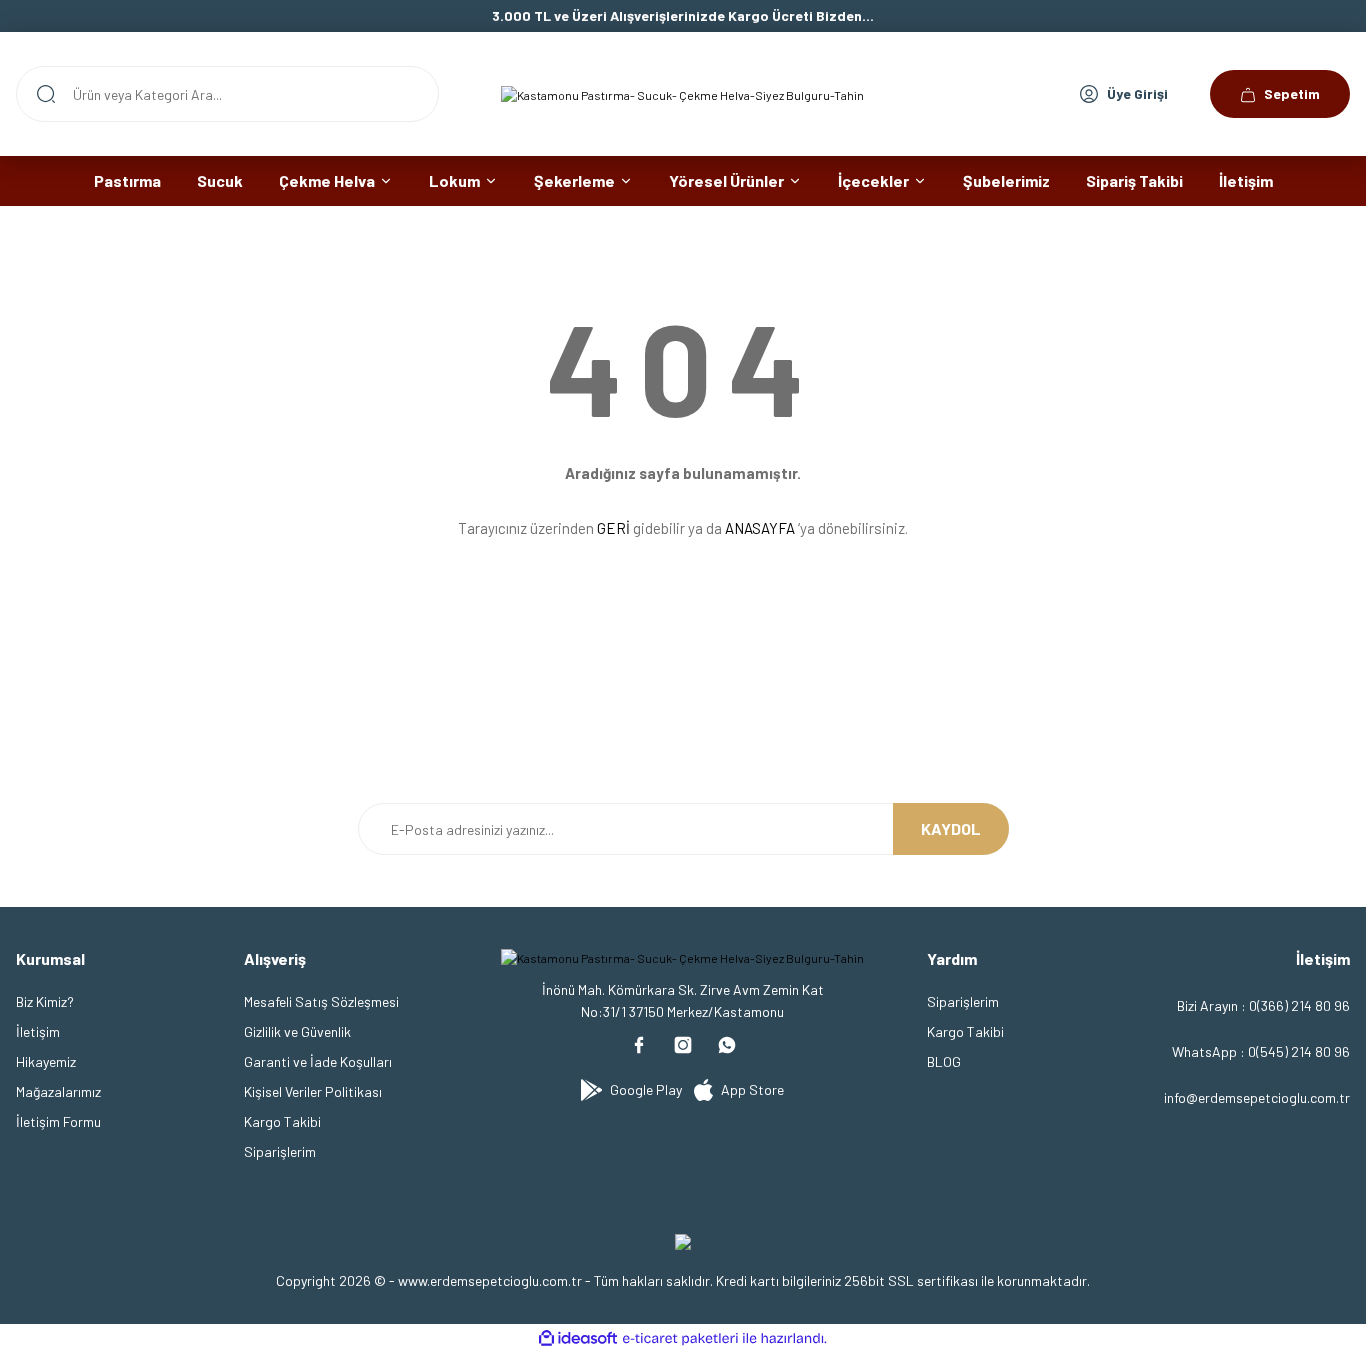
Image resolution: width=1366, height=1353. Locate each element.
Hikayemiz (46, 1061)
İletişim (38, 1031)
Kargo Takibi (282, 1121)
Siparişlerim (280, 1151)
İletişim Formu (58, 1121)
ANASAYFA (760, 528)
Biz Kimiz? (45, 1001)
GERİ (613, 528)
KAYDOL (951, 828)
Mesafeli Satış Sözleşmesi (321, 1001)
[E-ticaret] (680, 1339)
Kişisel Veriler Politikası (313, 1091)
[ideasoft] (578, 1338)
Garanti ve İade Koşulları (318, 1061)
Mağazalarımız (58, 1091)
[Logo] (682, 94)
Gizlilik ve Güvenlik (297, 1031)
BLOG (944, 1061)
